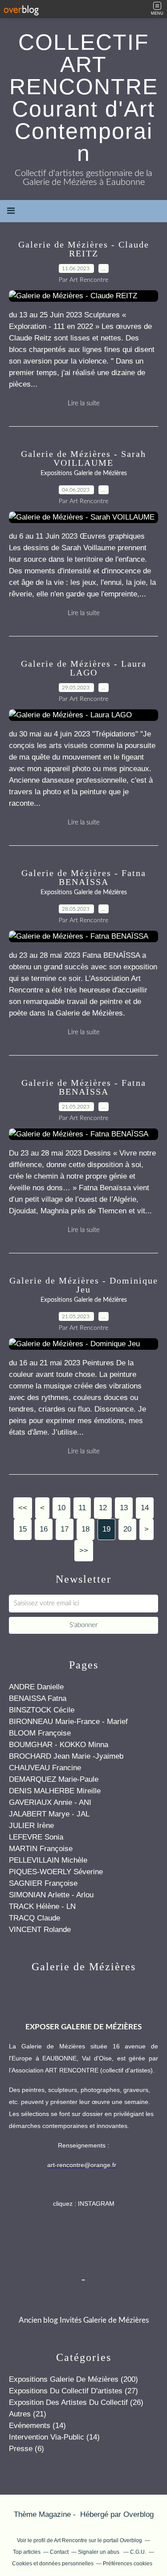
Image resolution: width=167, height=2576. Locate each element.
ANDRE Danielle (36, 1687)
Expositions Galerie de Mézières (84, 473)
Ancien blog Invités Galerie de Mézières (84, 2320)
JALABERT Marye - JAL (49, 1814)
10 (61, 1508)
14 (145, 1508)
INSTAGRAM (96, 2204)
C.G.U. (138, 2552)
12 (103, 1508)
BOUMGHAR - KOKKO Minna (59, 1745)
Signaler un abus (99, 2552)
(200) (73, 2379)
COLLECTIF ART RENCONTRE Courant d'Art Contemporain (84, 98)
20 (127, 1529)
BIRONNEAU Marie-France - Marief (68, 1722)
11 (82, 1508)
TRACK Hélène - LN (42, 1906)
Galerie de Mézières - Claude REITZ (84, 249)
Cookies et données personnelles (53, 2564)
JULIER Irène (31, 1826)
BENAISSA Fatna (38, 1698)
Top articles (27, 2552)
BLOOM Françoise (40, 1733)
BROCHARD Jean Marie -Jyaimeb (66, 1756)
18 (86, 1529)
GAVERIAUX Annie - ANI (50, 1802)
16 (44, 1529)
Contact (59, 2552)
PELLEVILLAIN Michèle (48, 1860)
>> (84, 1550)
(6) (26, 2449)
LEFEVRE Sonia (36, 1837)
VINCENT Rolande (40, 1930)
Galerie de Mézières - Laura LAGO (84, 668)
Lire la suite (84, 403)
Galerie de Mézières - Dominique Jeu (84, 1285)
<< (23, 1508)
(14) (37, 2426)
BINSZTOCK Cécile (42, 1710)
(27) (73, 2391)
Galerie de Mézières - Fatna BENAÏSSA (84, 877)
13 (124, 1508)
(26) (76, 2402)
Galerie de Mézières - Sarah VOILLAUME (83, 458)
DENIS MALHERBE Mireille (55, 1791)
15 (23, 1529)
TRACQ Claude (35, 1918)
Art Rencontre (71, 2540)
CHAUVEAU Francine (45, 1768)
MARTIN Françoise (41, 1849)
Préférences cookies (128, 2564)
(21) (28, 2414)
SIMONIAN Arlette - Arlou (51, 1895)
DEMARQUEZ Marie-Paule (54, 1779)
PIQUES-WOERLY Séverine (56, 1872)
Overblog (138, 2514)
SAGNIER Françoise (43, 1883)
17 (65, 1529)
